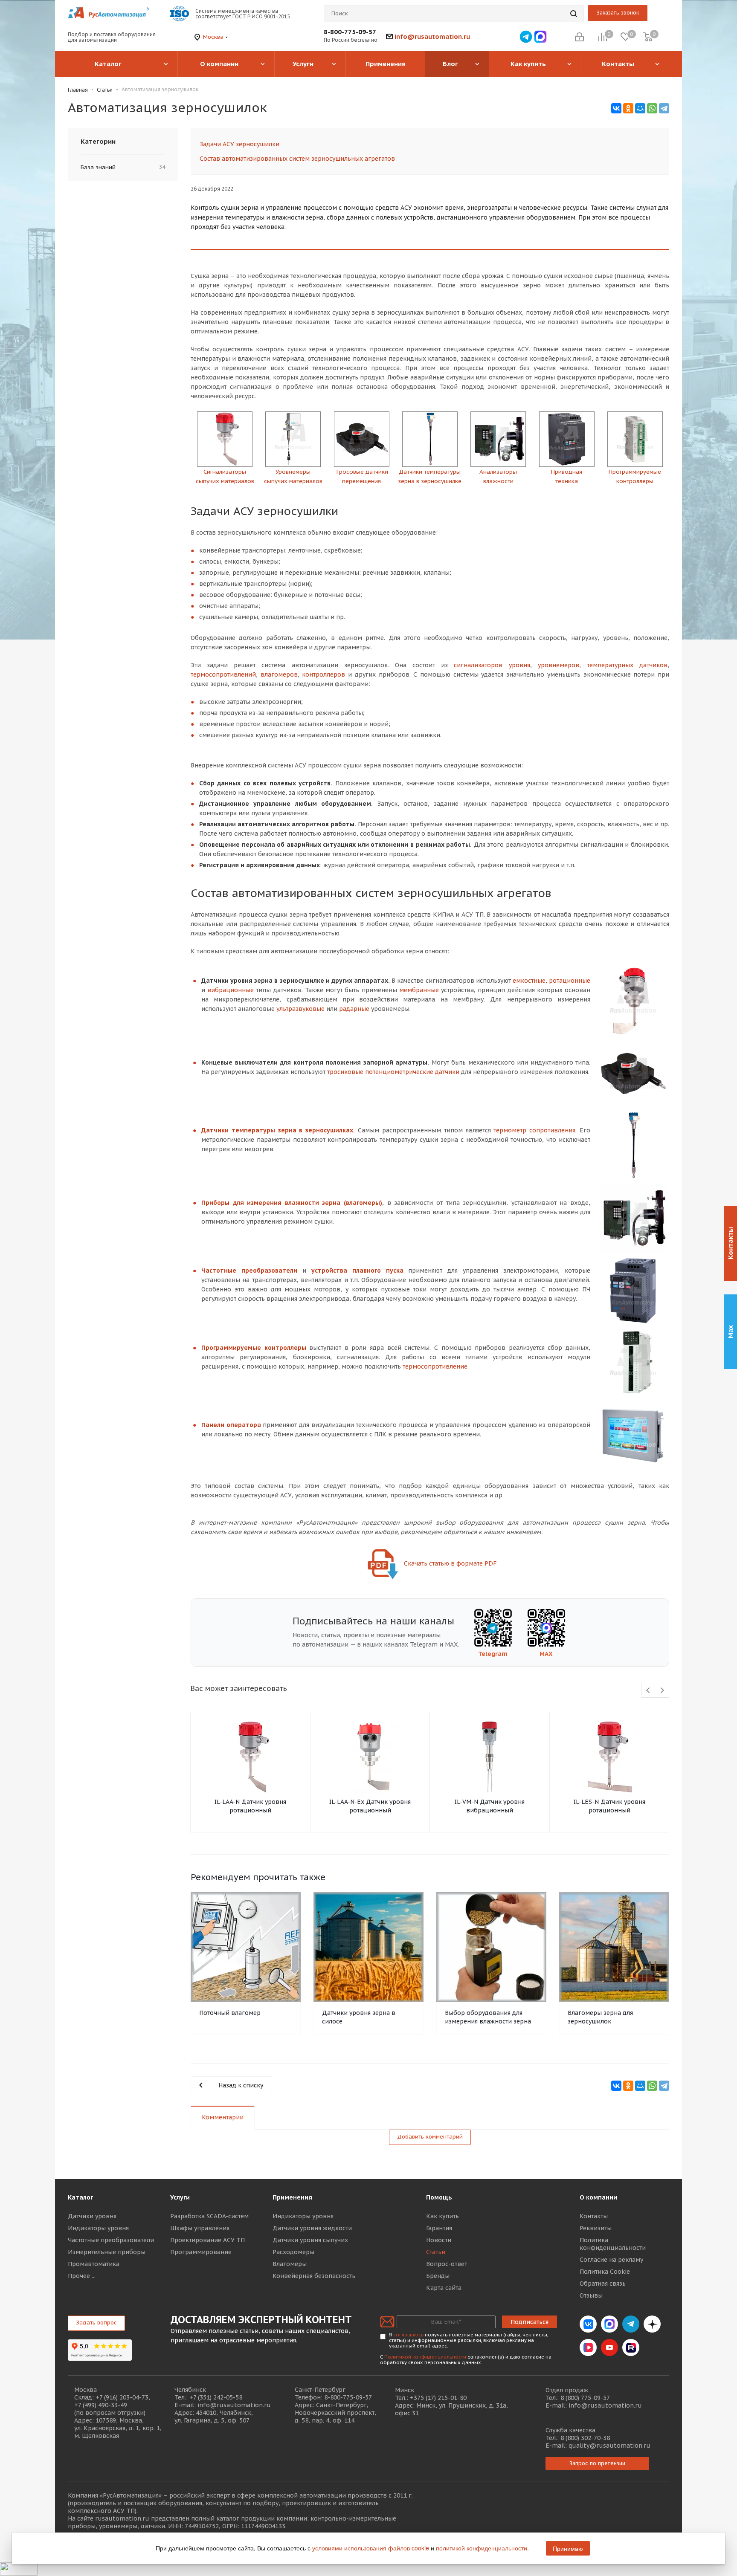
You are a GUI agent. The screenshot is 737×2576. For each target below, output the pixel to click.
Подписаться (530, 2322)
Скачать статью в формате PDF (449, 1563)
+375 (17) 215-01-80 (438, 2398)
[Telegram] (664, 108)
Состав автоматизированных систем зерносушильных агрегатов (297, 159)
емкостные (529, 981)
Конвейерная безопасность (314, 2276)
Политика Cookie (605, 2272)
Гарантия (439, 2228)
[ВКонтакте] (616, 108)
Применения (292, 2197)
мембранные (419, 990)
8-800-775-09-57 (350, 32)
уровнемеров (559, 665)
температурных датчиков (627, 665)
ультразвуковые (300, 1009)
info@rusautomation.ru (432, 36)
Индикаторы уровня (98, 2228)
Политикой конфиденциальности (425, 2357)
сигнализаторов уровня (492, 665)
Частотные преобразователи (249, 1271)
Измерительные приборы (107, 2252)
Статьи (436, 2252)
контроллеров (324, 674)
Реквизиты (596, 2228)
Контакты (594, 2216)
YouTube (609, 2347)
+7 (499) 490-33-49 (101, 2405)
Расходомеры (293, 2252)
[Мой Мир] (640, 108)
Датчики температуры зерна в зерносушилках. (278, 1130)
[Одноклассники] (628, 108)
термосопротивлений (223, 674)
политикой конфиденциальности (482, 2548)
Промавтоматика (94, 2264)
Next (662, 1691)
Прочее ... (82, 2276)
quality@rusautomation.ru (609, 2446)
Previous (649, 1691)
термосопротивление (435, 1366)
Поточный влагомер (230, 2013)
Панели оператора (231, 1425)
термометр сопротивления (534, 1130)
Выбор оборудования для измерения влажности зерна (488, 2017)
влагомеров (279, 674)
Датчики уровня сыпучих (310, 2240)
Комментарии (223, 2117)
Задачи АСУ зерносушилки (239, 144)
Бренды (438, 2276)
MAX (546, 1654)
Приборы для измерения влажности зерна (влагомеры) (292, 1203)
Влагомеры (290, 2264)
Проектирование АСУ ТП (207, 2240)
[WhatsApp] (652, 108)
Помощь (439, 2197)
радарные (354, 1009)
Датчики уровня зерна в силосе (359, 2017)
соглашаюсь (408, 2335)
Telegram (493, 1654)
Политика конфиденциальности (613, 2244)
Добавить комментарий (430, 2137)
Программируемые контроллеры (254, 1348)
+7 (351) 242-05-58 (216, 2397)
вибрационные (231, 990)
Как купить (442, 2216)
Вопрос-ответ (447, 2264)
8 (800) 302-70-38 (585, 2438)
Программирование (201, 2252)
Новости (439, 2240)
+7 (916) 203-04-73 (122, 2397)
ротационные (570, 981)
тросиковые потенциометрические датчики (393, 1072)
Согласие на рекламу (611, 2260)
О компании (598, 2197)
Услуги (180, 2197)
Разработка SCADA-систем (209, 2216)
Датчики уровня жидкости (312, 2228)
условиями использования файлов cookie (371, 2548)
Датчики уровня (92, 2216)
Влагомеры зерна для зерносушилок (600, 2017)
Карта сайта (444, 2288)
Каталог (80, 2197)
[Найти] (574, 14)
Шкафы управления (200, 2228)
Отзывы (591, 2295)
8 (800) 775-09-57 (585, 2398)
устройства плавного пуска (357, 1271)
